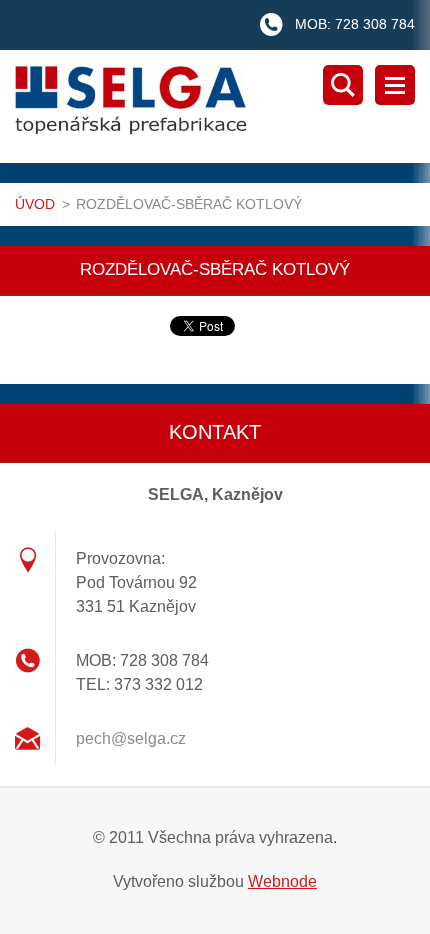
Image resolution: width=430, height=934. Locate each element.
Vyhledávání (343, 85)
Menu (395, 85)
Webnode (282, 881)
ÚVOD (35, 204)
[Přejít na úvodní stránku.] (222, 106)
